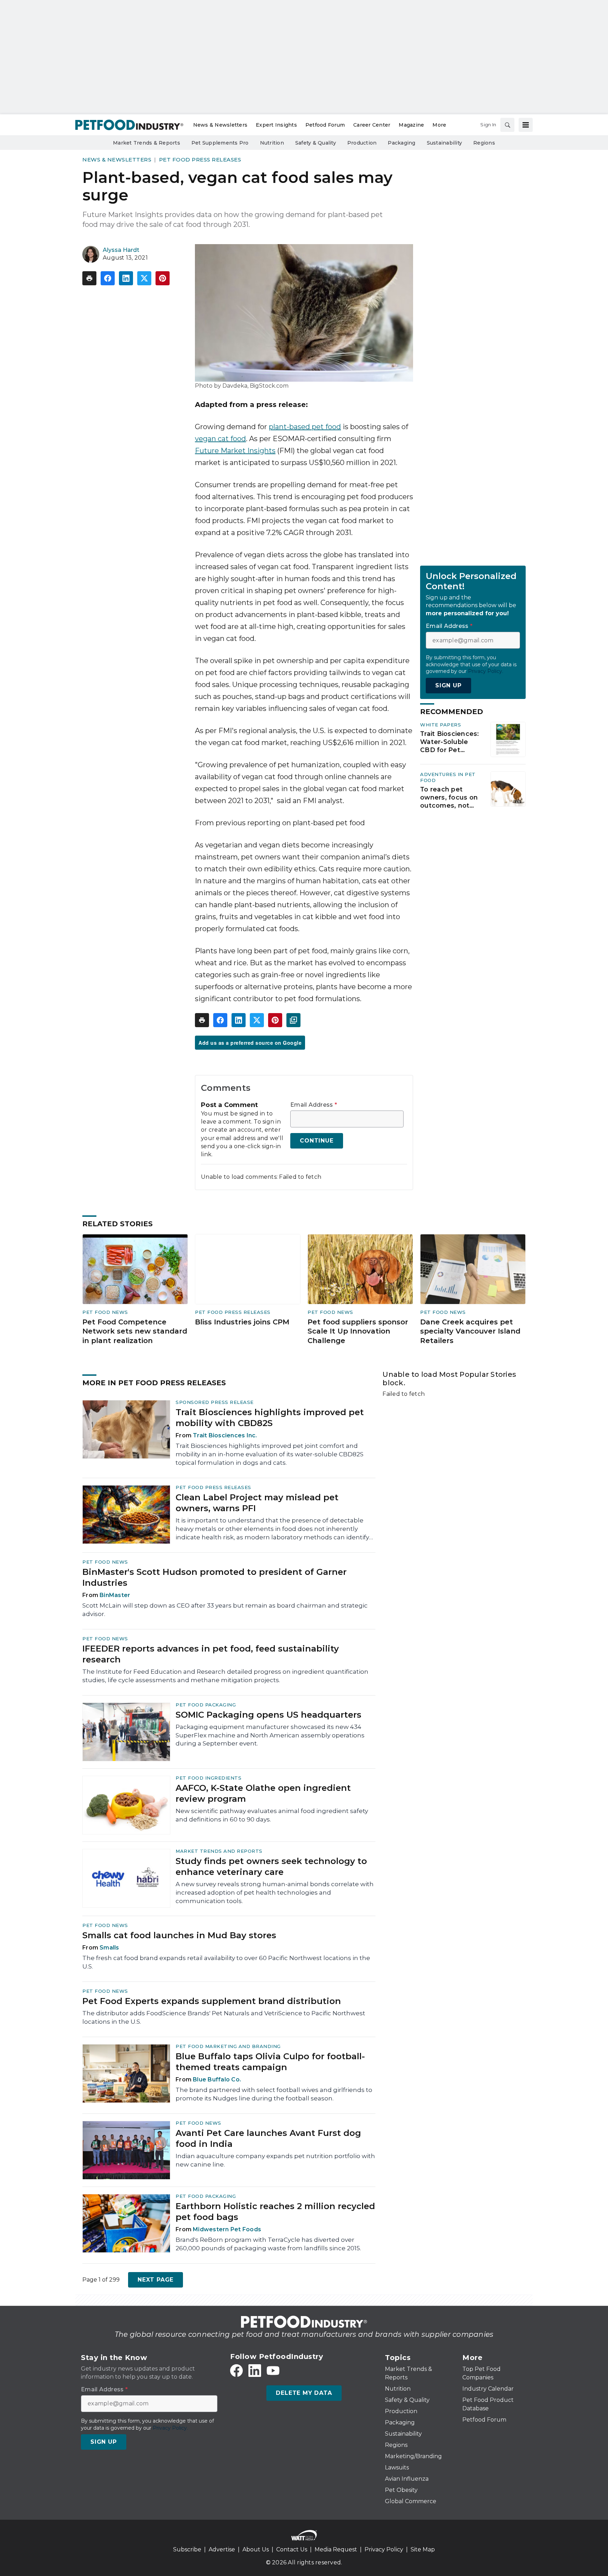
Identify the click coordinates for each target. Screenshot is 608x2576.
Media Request (336, 2549)
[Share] (108, 278)
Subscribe (187, 2549)
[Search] (507, 125)
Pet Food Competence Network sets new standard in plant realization (135, 1331)
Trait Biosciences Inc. (225, 1435)
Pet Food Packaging (206, 1705)
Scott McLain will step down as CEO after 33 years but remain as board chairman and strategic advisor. (225, 1610)
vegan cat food (220, 439)
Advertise (222, 2549)
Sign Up (448, 685)
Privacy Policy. (486, 671)
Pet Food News (105, 1312)
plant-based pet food (305, 427)
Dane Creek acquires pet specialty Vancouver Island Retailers (470, 1331)
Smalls (109, 1948)
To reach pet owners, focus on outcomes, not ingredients (449, 797)
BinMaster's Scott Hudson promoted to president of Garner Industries (214, 1577)
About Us (256, 2549)
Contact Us (292, 2549)
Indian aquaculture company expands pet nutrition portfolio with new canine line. (275, 2160)
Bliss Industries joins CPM (242, 1322)
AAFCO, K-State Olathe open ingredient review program (263, 1793)
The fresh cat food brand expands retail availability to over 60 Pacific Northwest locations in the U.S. (226, 1962)
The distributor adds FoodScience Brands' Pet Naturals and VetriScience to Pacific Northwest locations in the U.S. (224, 2017)
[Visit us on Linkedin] (255, 2371)
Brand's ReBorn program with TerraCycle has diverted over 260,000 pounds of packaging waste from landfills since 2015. (268, 2244)
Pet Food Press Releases (200, 160)
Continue (316, 1141)
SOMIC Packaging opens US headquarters (268, 1715)
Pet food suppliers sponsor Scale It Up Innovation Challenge (358, 1331)
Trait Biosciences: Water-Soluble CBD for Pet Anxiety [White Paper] (450, 742)
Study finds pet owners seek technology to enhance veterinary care (271, 1866)
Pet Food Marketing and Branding (228, 2046)
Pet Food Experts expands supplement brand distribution (212, 2001)
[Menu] (526, 125)
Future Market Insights (235, 451)
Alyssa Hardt (121, 250)
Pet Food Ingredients (208, 1778)
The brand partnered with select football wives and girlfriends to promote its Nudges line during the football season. (274, 2094)
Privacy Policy (384, 2549)
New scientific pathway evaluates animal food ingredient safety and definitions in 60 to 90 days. (272, 1815)
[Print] (89, 278)
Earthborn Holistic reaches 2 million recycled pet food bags (275, 2212)
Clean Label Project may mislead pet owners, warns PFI (257, 1503)
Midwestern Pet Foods (227, 2229)
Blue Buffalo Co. (217, 2079)
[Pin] (163, 278)
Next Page (156, 2280)
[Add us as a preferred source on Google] (293, 1020)
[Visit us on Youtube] (273, 2371)
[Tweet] (144, 278)
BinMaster (115, 1595)
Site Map (423, 2549)
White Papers (441, 725)
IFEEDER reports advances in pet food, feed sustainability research (211, 1654)
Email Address (314, 1105)
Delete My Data (304, 2393)
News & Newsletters (117, 160)
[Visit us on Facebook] (236, 2371)
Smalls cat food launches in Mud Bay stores (179, 1935)
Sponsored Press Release (215, 1402)
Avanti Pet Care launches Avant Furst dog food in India (268, 2138)
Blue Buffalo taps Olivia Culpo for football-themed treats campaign (270, 2062)
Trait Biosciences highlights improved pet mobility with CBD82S (270, 1418)
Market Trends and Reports (219, 1851)
